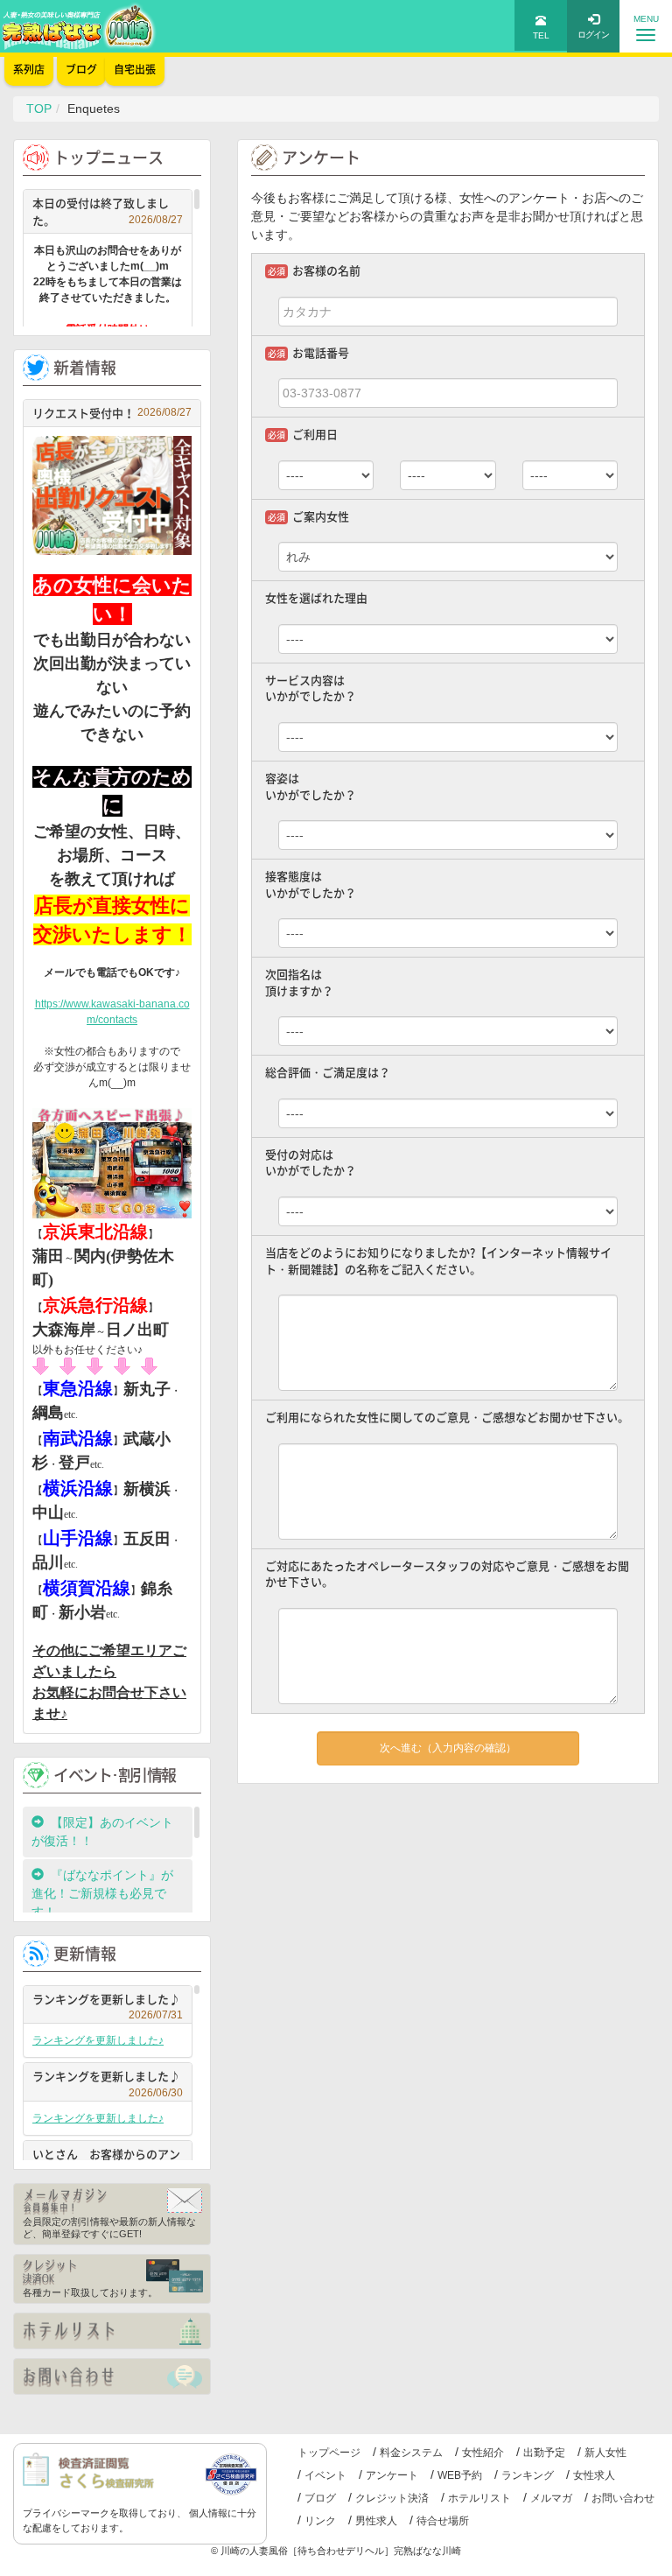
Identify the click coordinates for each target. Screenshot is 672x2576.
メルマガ (551, 2498)
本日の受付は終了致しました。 (108, 211)
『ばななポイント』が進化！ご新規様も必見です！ (102, 1893)
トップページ (329, 2453)
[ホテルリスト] (112, 2331)
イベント (325, 2475)
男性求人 (376, 2521)
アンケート (392, 2475)
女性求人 (594, 2475)
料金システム (411, 2453)
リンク (320, 2521)
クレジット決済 (392, 2498)
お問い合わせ (623, 2498)
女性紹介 (483, 2453)
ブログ (320, 2498)
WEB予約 (460, 2475)
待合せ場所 (443, 2521)
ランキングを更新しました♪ (108, 2001)
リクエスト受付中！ (112, 413)
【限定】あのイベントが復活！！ (102, 1832)
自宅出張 (135, 69)
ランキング (528, 2475)
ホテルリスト (479, 2498)
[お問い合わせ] (112, 2376)
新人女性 (605, 2453)
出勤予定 (544, 2453)
